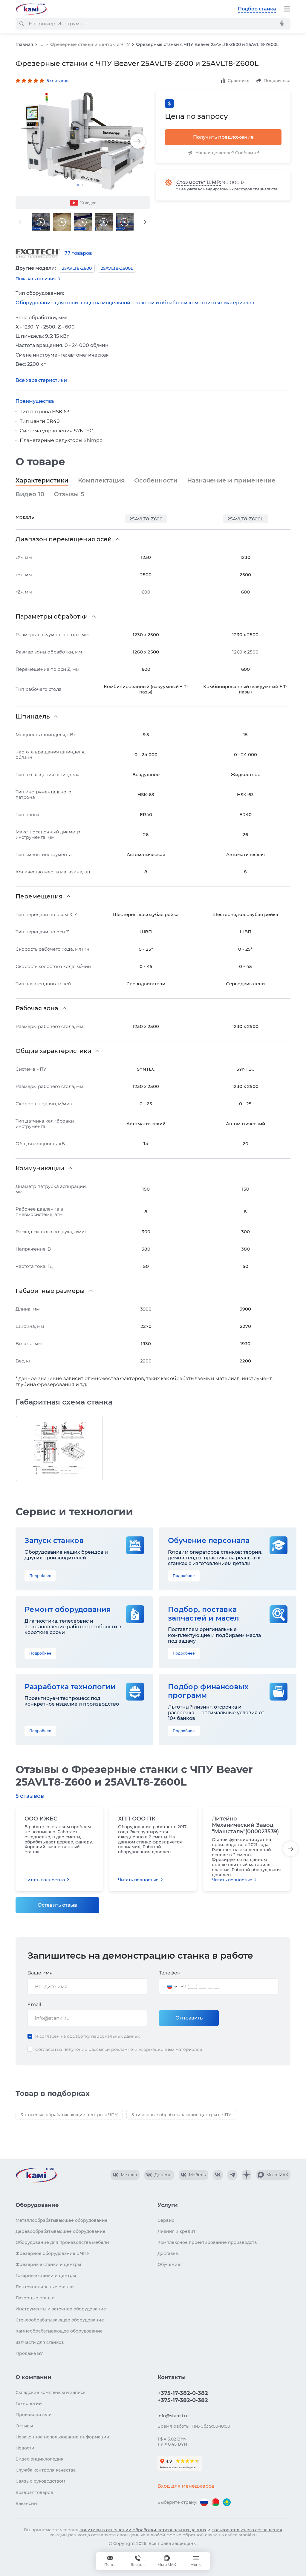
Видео (30, 494)
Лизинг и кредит (176, 2231)
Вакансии (26, 2503)
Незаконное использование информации (62, 2437)
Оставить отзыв (57, 1905)
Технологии (29, 2404)
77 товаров (78, 253)
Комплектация (101, 480)
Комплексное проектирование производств (207, 2242)
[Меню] (287, 9)
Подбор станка (257, 9)
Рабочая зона (37, 1008)
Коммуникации (40, 1168)
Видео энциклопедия (40, 2459)
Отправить (189, 2018)
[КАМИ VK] (218, 2175)
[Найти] (22, 24)
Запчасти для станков (40, 2342)
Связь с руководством (40, 2481)
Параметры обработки (52, 616)
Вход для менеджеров (186, 2486)
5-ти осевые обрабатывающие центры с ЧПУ (181, 2115)
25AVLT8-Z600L (245, 519)
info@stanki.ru (173, 2416)
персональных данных (115, 2036)
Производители (34, 2415)
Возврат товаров (34, 2492)
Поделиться (277, 81)
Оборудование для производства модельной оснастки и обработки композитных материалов (135, 303)
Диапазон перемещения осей (64, 539)
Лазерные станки (35, 2298)
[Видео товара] (41, 222)
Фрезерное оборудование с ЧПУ (53, 2253)
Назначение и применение (231, 480)
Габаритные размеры (50, 1291)
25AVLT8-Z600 (146, 519)
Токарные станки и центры (46, 2276)
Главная (24, 44)
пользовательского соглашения (247, 2530)
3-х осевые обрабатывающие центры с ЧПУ (69, 2115)
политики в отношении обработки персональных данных (143, 2530)
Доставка (168, 2253)
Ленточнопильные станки (45, 2287)
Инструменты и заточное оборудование (61, 2309)
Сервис (166, 2220)
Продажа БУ (29, 2353)
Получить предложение (223, 137)
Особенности (156, 480)
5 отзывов (58, 81)
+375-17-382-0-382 (183, 2393)
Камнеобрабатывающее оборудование (59, 2331)
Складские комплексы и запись (51, 2392)
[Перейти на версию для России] (204, 2502)
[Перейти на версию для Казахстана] (227, 2502)
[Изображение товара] (83, 141)
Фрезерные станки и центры (48, 2264)
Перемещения (39, 896)
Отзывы (69, 494)
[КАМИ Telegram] (232, 2175)
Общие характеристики (53, 1051)
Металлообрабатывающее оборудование (62, 2220)
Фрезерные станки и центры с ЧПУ (90, 44)
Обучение (169, 2264)
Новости (25, 2448)
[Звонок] (138, 2561)
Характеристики (42, 480)
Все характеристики (41, 380)
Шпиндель (33, 716)
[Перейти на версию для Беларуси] (215, 2502)
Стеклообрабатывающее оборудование (60, 2320)
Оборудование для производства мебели (62, 2242)
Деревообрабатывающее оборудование (61, 2231)
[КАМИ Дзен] (247, 2175)
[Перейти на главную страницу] (31, 9)
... (42, 45)
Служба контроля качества (46, 2470)
